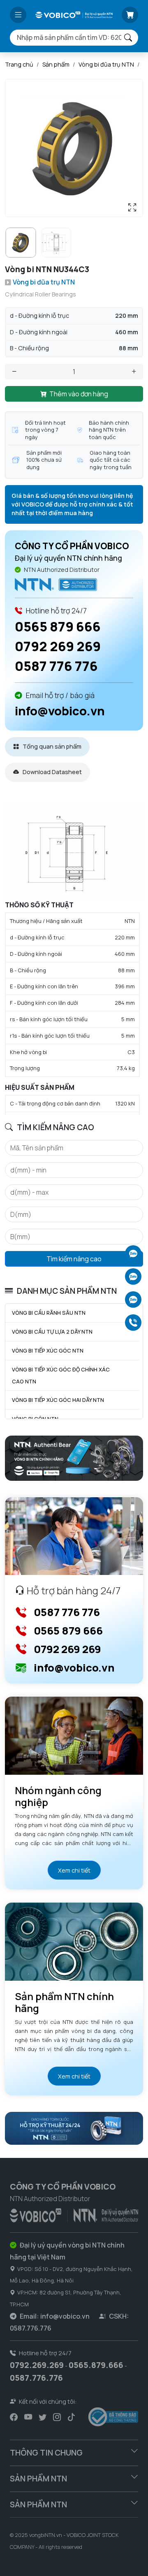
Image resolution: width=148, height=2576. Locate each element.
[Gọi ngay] (133, 1323)
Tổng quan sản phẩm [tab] (51, 746)
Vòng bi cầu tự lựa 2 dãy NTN (52, 1332)
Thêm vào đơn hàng (79, 394)
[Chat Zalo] (133, 1253)
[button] (18, 15)
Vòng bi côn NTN (35, 1419)
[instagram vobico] (57, 2417)
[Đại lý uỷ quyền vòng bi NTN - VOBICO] (74, 2214)
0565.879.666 (96, 2365)
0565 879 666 (58, 627)
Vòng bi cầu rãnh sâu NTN (49, 1313)
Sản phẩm (56, 64)
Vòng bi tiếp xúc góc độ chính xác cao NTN (61, 1375)
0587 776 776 (56, 666)
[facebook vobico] (14, 2417)
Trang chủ (19, 64)
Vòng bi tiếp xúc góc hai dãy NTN (58, 1400)
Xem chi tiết (74, 1870)
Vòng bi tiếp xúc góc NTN (48, 1350)
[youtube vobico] (28, 2417)
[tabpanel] (74, 959)
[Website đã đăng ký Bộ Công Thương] (113, 2417)
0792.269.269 (37, 2365)
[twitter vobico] (43, 2417)
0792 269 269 (58, 646)
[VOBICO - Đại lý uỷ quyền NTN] (56, 584)
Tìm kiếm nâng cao (74, 1259)
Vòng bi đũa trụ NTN (106, 64)
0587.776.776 (36, 2378)
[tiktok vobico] (71, 2417)
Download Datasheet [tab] (52, 772)
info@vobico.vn (60, 711)
